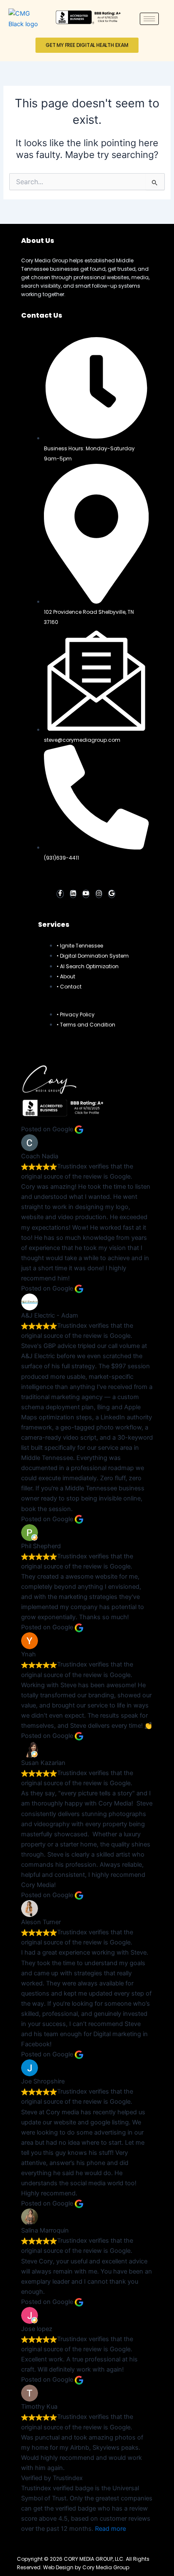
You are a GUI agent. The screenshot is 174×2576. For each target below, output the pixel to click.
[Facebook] (60, 894)
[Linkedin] (73, 894)
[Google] (112, 894)
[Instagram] (99, 894)
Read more (110, 2529)
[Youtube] (86, 894)
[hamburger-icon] (149, 19)
